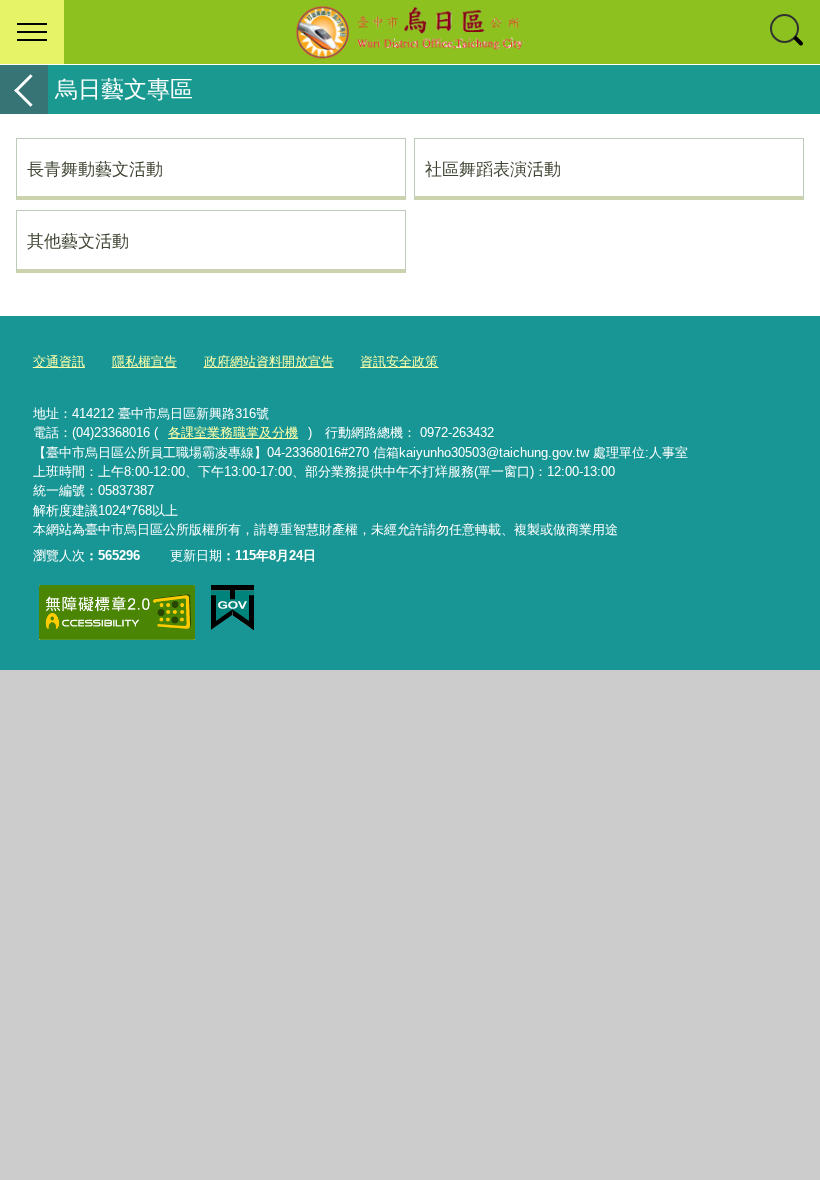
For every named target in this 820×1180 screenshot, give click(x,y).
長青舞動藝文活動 (95, 169)
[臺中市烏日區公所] (410, 32)
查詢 (788, 32)
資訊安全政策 (399, 361)
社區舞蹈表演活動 (493, 169)
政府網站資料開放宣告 (269, 361)
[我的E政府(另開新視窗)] (232, 608)
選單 (32, 32)
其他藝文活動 (78, 241)
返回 (24, 89)
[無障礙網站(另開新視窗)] (117, 612)
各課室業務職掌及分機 (233, 432)
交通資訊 (59, 361)
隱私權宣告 (144, 361)
